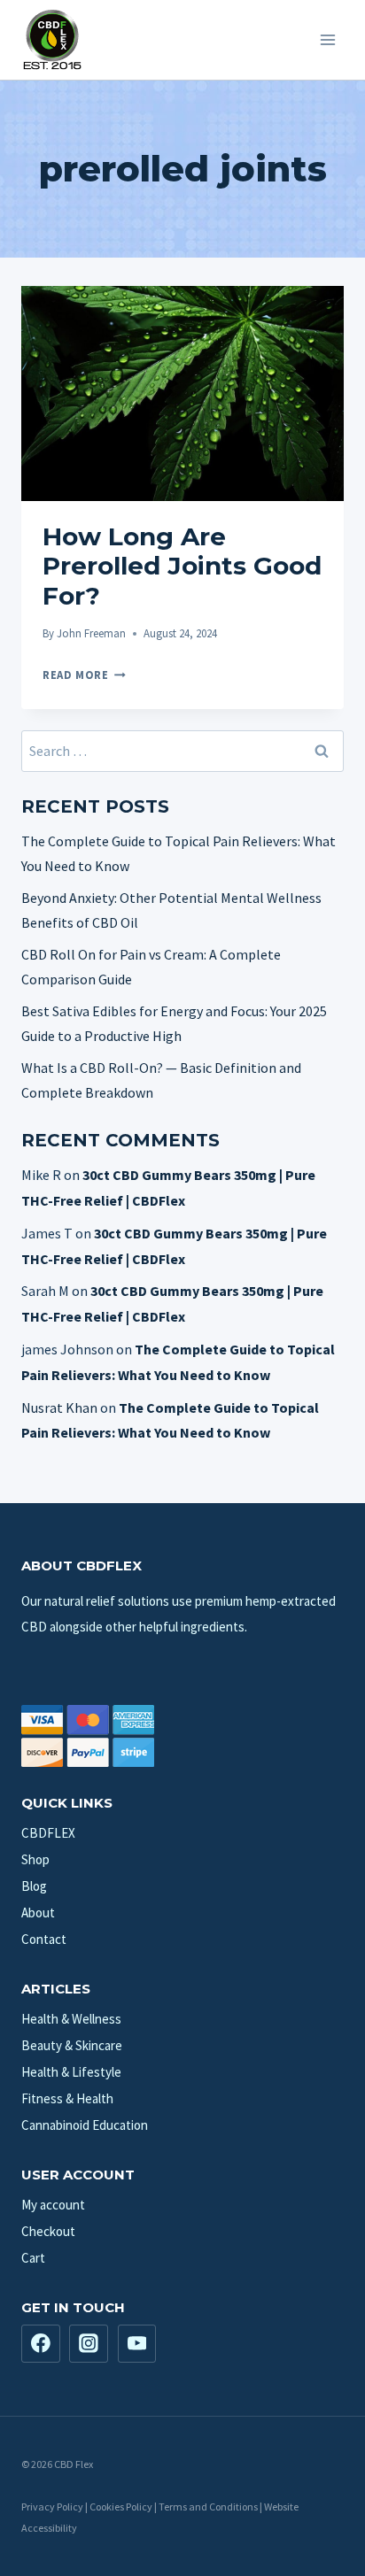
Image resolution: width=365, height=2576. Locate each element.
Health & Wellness (71, 2019)
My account (53, 2205)
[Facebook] (41, 2344)
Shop (35, 1859)
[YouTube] (137, 2344)
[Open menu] (327, 39)
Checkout (48, 2231)
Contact (44, 1939)
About (38, 1913)
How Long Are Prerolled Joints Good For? (182, 566)
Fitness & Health (67, 2098)
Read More (84, 675)
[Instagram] (89, 2344)
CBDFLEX (48, 1833)
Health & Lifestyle (71, 2072)
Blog (34, 1886)
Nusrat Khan (59, 1408)
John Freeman (91, 633)
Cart (33, 2258)
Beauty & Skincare (72, 2045)
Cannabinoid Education (85, 2125)
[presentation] (182, 393)
